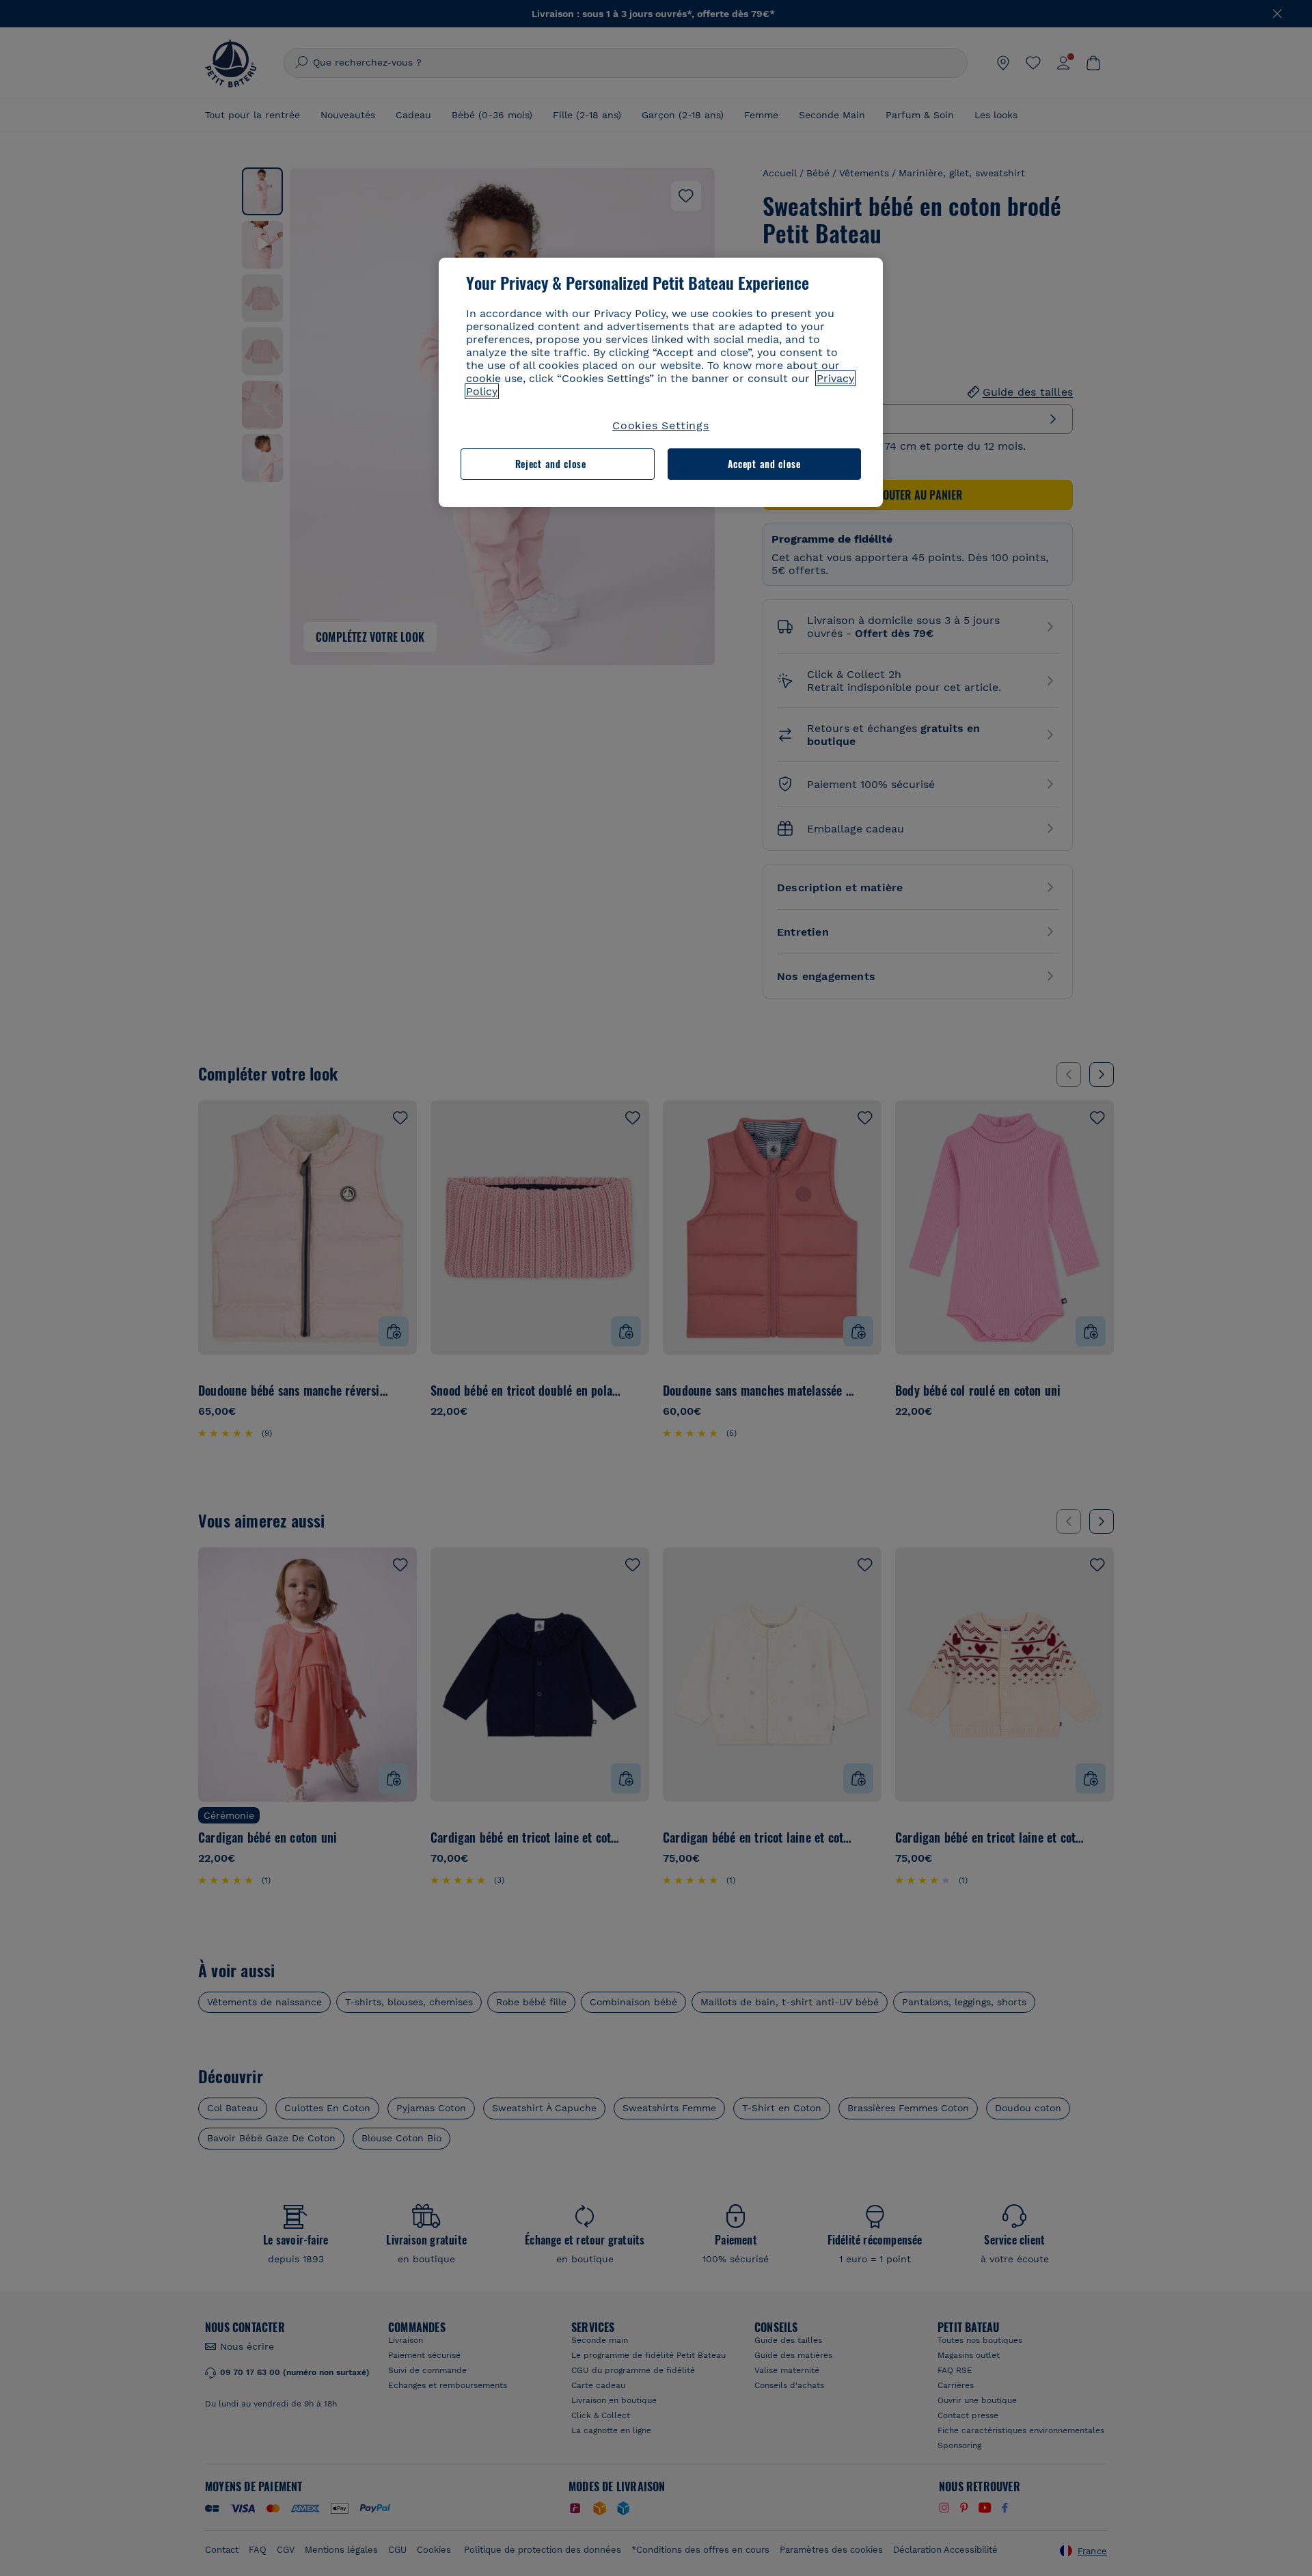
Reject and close (551, 464)
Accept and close (764, 464)
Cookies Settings (661, 425)
